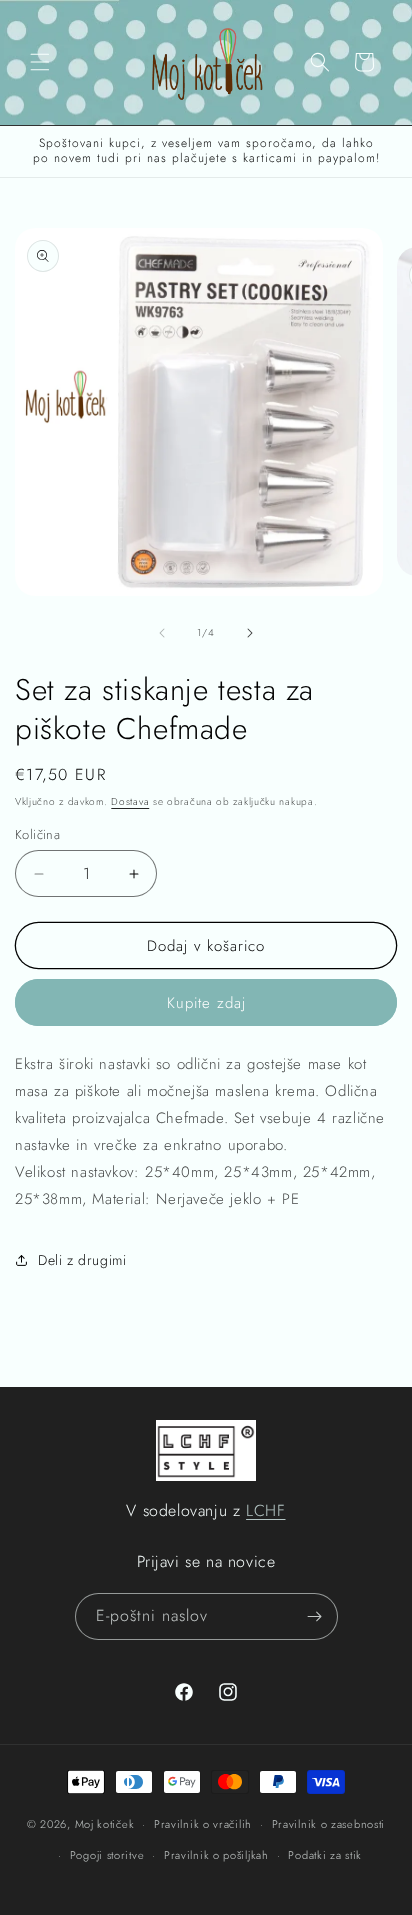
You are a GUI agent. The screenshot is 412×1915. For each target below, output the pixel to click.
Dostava (130, 801)
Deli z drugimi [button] (82, 1260)
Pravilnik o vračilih (203, 1824)
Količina (37, 834)
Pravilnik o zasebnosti (328, 1824)
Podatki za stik (325, 1855)
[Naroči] (315, 1616)
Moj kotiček (105, 1824)
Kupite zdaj (206, 1003)
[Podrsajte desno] (250, 633)
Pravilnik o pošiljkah (216, 1855)
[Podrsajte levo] (162, 633)
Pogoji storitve (107, 1855)
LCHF (265, 1510)
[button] (40, 62)
